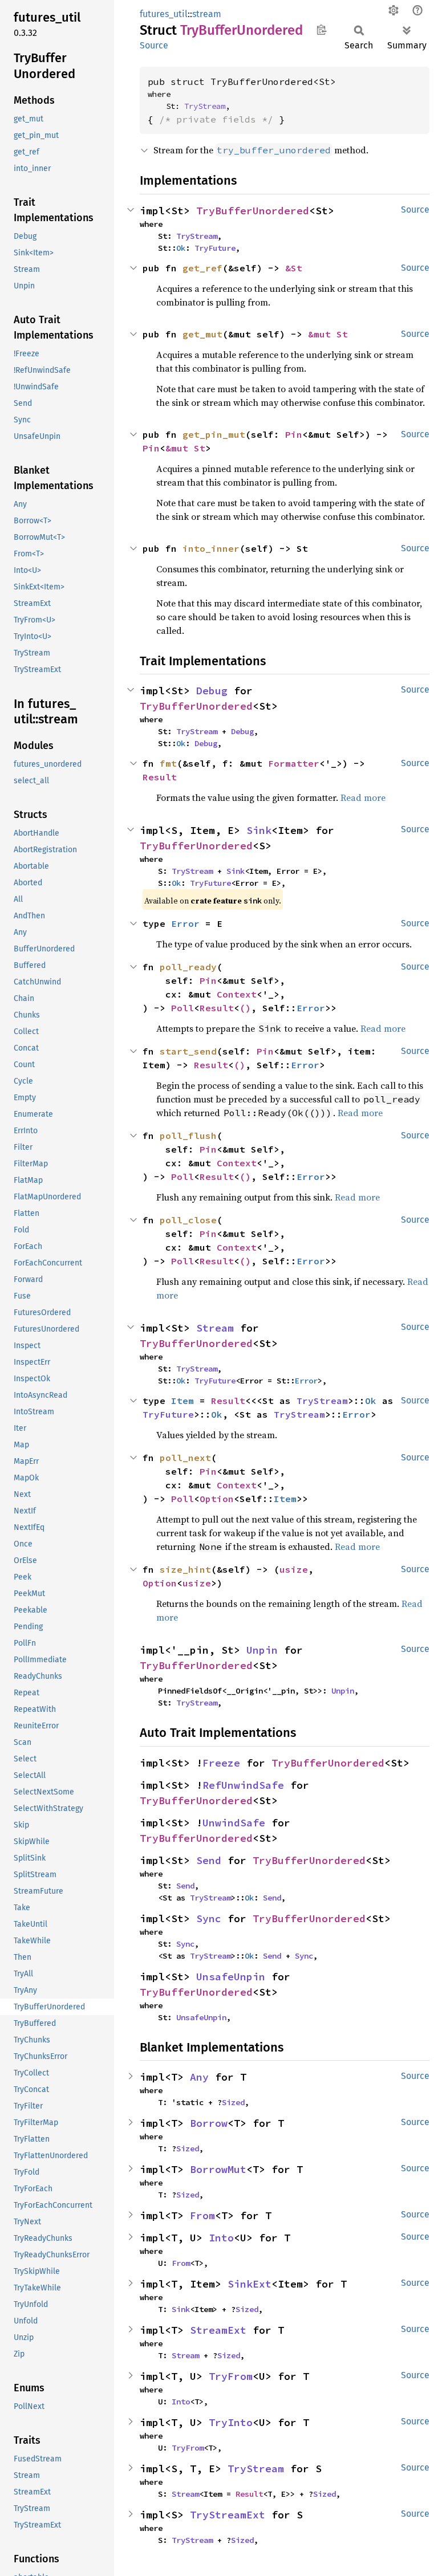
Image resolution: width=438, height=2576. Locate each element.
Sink (259, 830)
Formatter (294, 763)
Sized (233, 2102)
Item (182, 1401)
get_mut (202, 334)
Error (185, 923)
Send (209, 1860)
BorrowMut (218, 2169)
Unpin (262, 1650)
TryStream (205, 106)
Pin (294, 434)
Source (154, 45)
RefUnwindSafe (243, 1785)
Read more (363, 797)
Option (217, 1499)
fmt (168, 763)
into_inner (211, 548)
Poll (182, 1008)
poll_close (188, 1220)
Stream (215, 1328)
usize (294, 1569)
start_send (188, 1051)
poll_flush (188, 1136)
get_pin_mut (214, 434)
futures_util (164, 14)
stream (207, 14)
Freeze (221, 1763)
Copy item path (321, 30)
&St (294, 268)
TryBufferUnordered (253, 211)
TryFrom (231, 2376)
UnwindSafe (234, 1823)
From (202, 2215)
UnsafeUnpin (231, 1977)
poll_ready (188, 967)
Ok (181, 248)
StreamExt (218, 2330)
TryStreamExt (228, 2515)
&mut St (328, 334)
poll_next (185, 1458)
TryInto (231, 2422)
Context (237, 994)
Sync (209, 1918)
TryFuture (215, 248)
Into (221, 2238)
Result (160, 777)
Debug (212, 691)
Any (199, 2077)
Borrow (209, 2123)
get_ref (202, 268)
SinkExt (250, 2284)
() (245, 1008)
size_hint (185, 1569)
